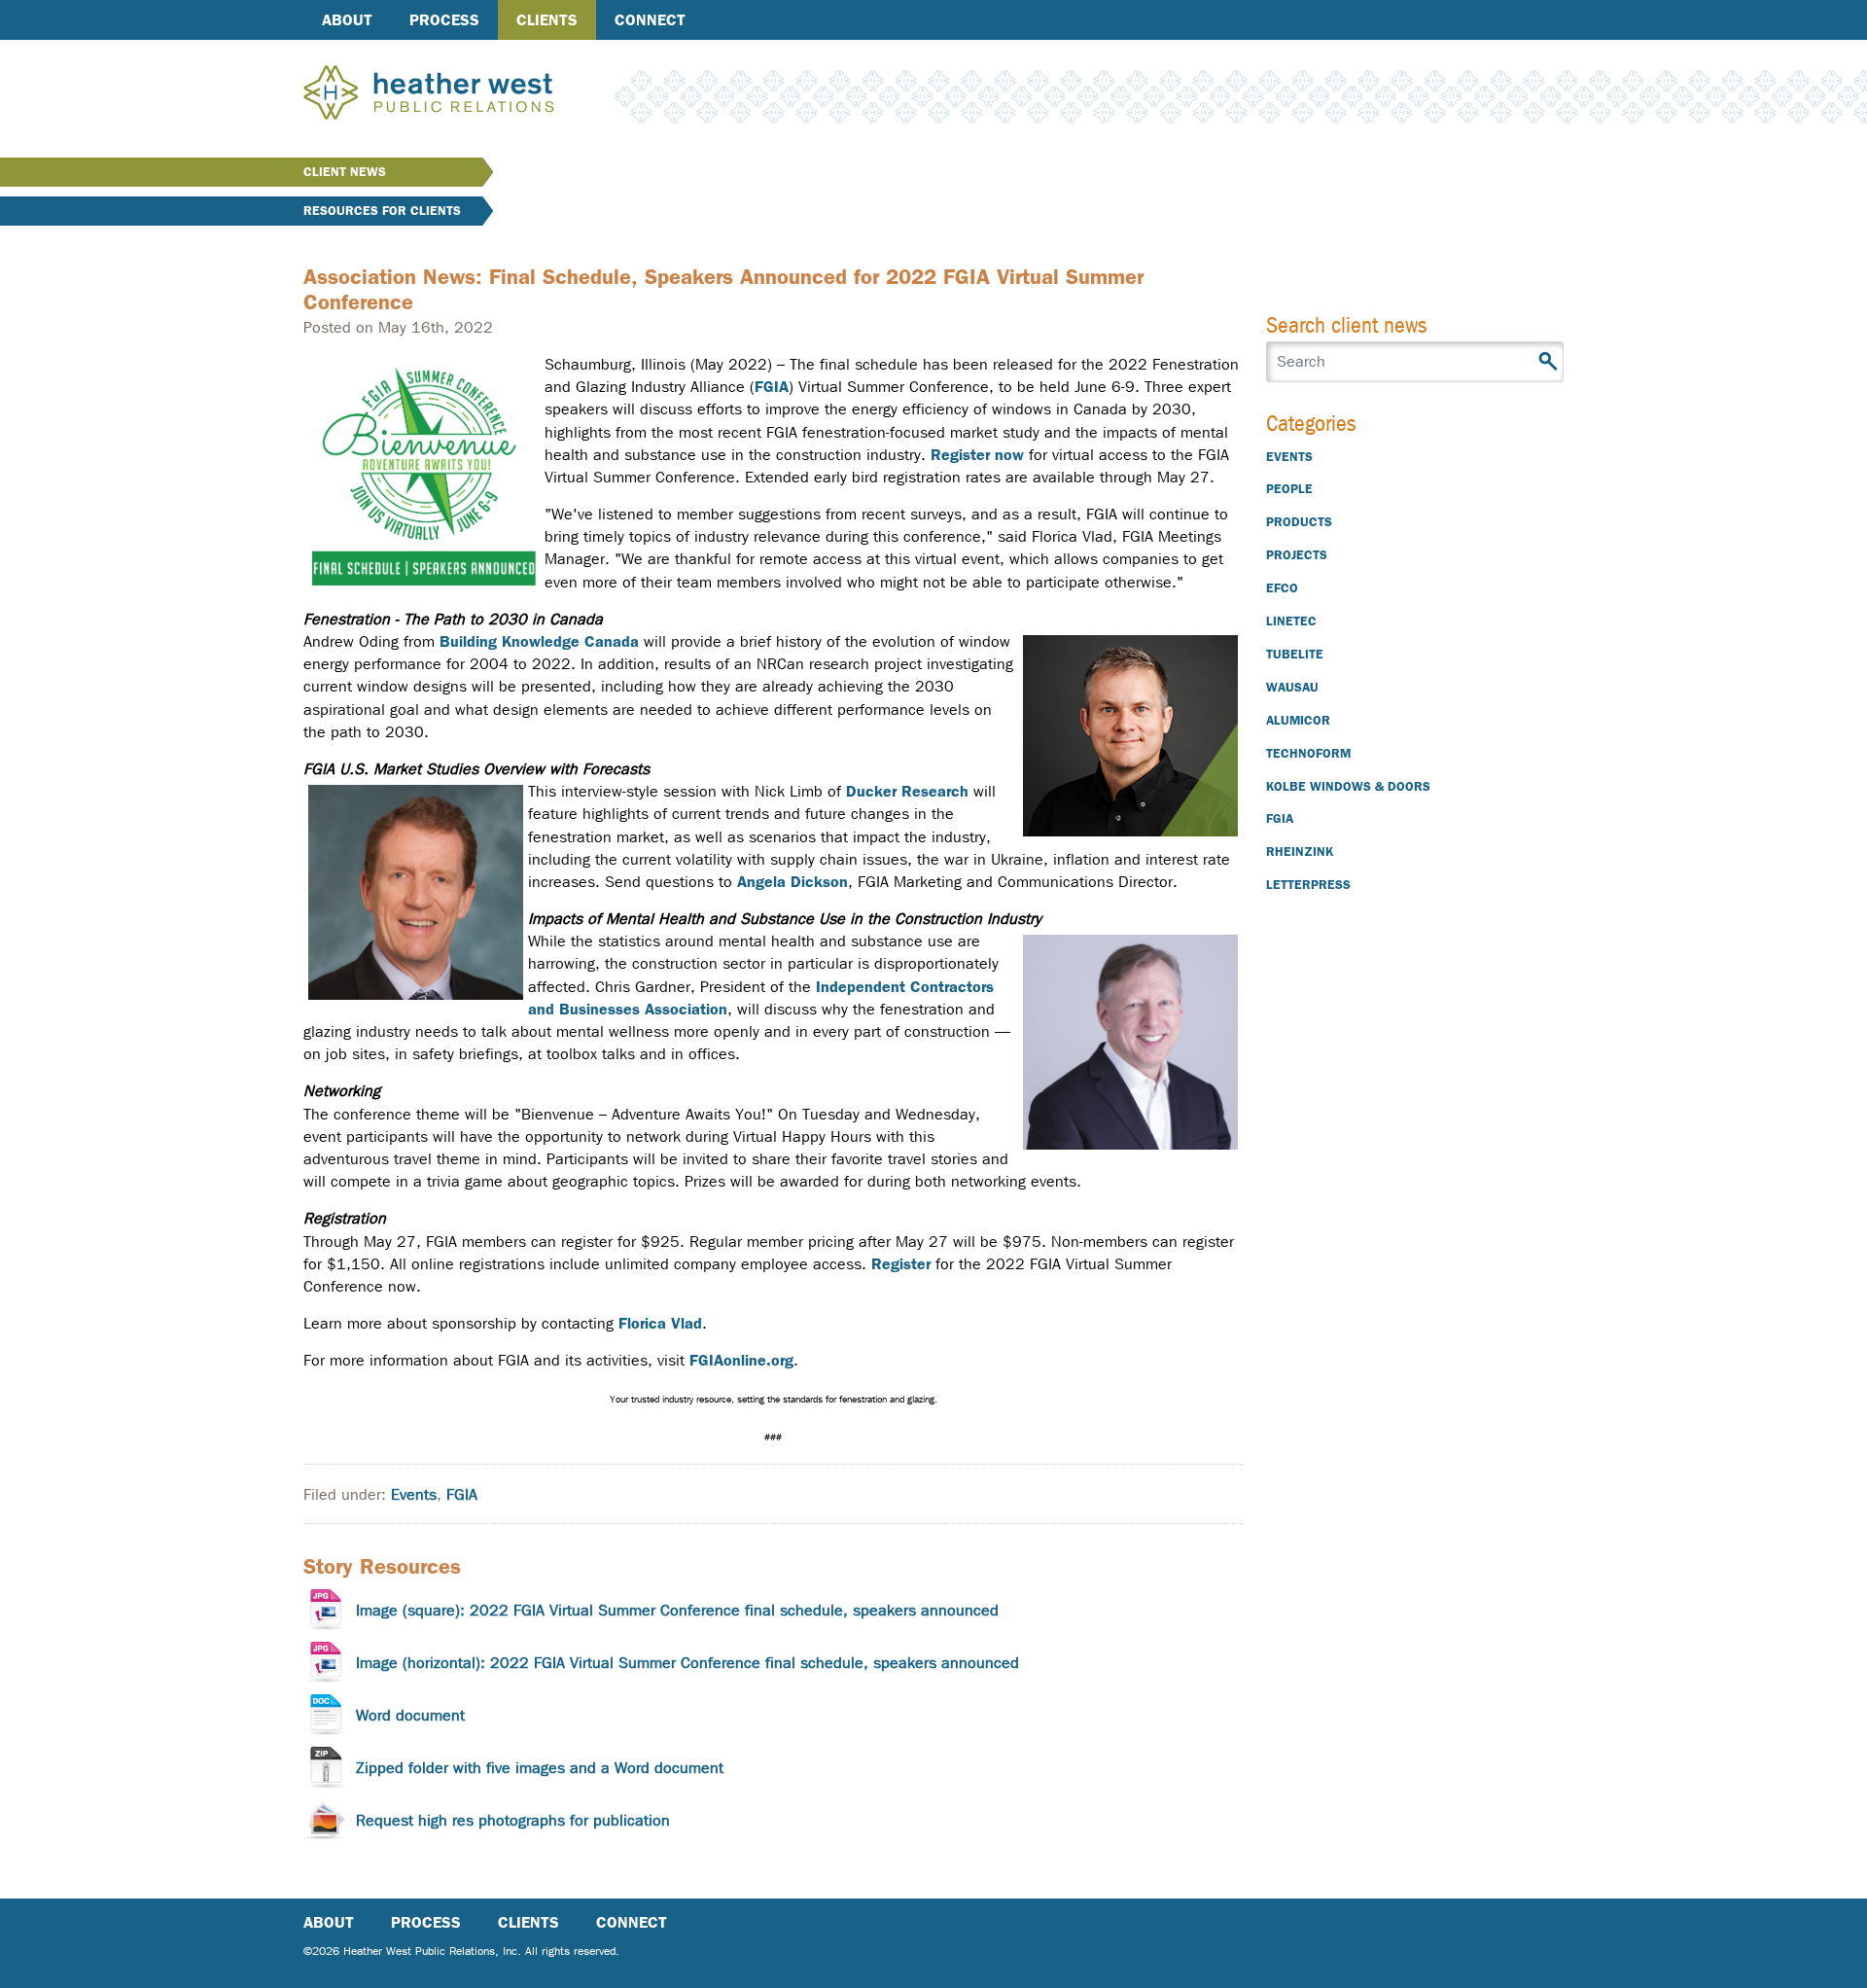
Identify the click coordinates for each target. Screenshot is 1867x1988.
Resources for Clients (382, 211)
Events (414, 1494)
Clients (547, 20)
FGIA (772, 387)
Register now (977, 455)
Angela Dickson (793, 882)
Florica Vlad (660, 1323)
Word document (410, 1715)
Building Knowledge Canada (539, 641)
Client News (345, 172)
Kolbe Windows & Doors (1348, 786)
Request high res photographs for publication (513, 1820)
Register (901, 1264)
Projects (1297, 555)
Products (1299, 522)
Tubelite (1295, 654)
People (1289, 489)
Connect (650, 20)
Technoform (1308, 753)
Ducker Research (907, 791)
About (347, 20)
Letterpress (1308, 885)
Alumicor (1298, 720)
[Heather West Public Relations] (461, 94)
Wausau (1292, 687)
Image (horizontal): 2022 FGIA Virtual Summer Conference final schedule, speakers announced (687, 1663)
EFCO (1282, 588)
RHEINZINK (1300, 852)
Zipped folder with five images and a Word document (540, 1768)
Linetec (1291, 621)
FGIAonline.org (741, 1360)
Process (444, 20)
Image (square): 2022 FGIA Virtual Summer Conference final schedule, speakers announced (677, 1610)
